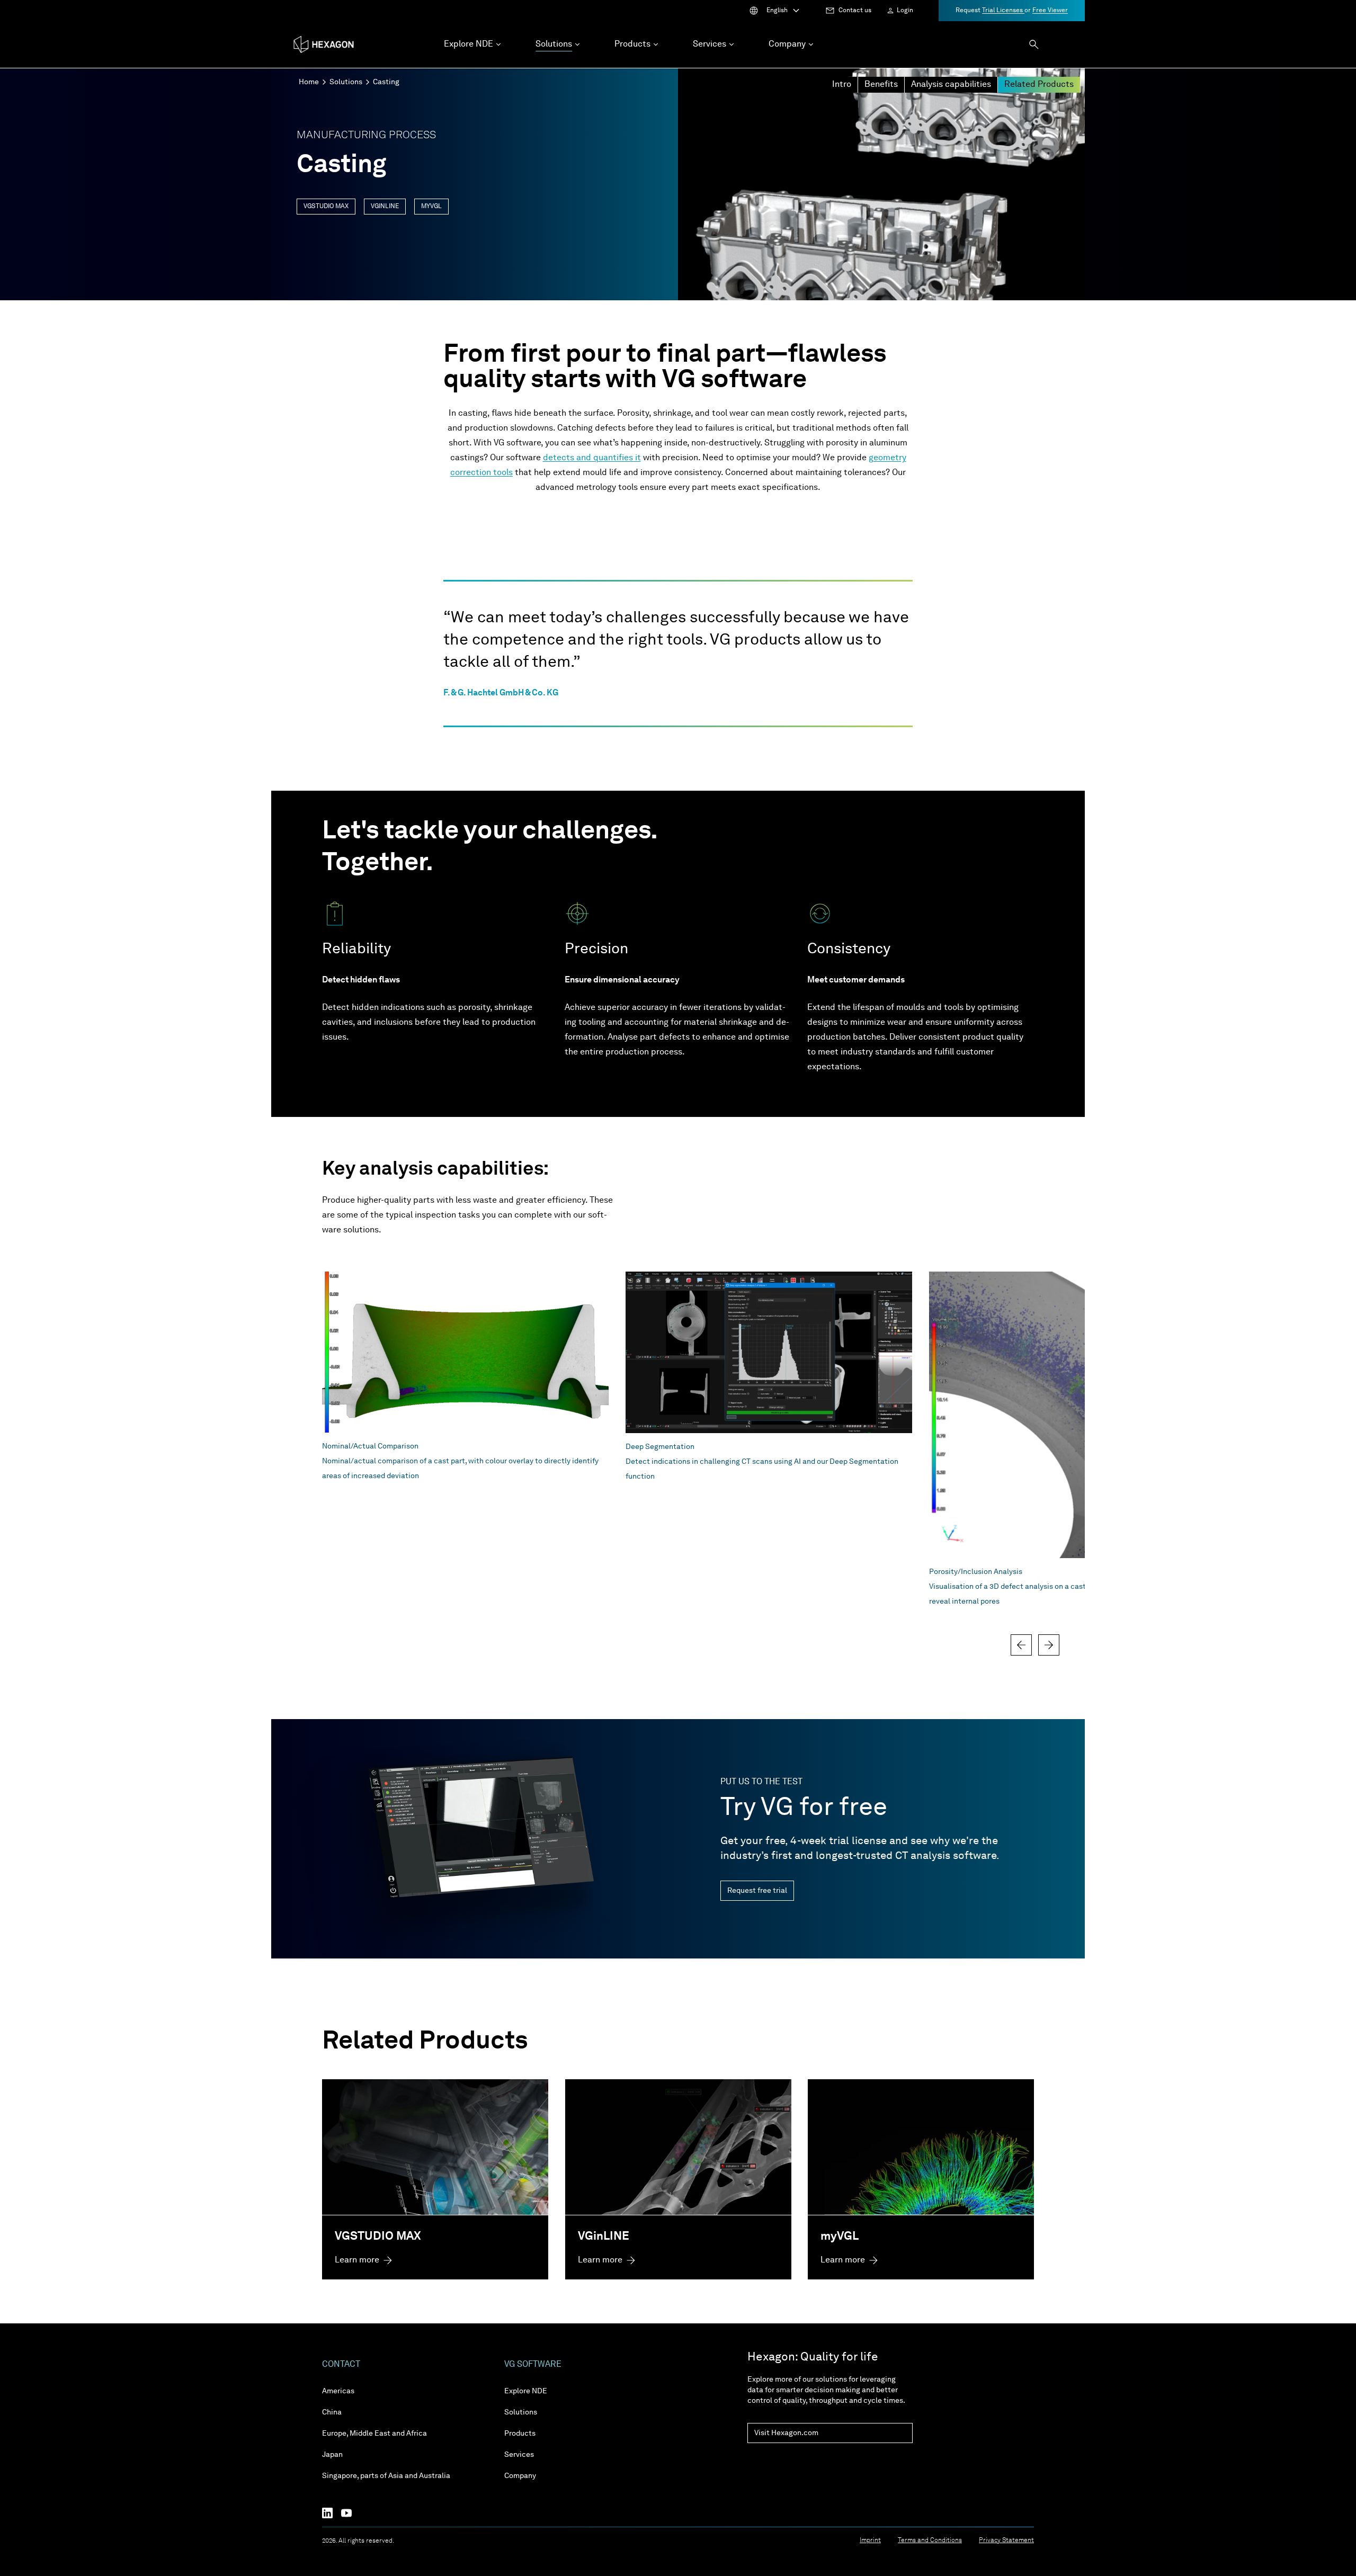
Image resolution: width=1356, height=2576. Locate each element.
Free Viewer (1050, 11)
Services (519, 2455)
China (332, 2412)
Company (520, 2476)
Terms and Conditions (930, 2541)
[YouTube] (351, 2513)
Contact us (855, 11)
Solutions (346, 82)
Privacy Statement (1006, 2541)
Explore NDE (526, 2391)
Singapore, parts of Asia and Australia (386, 2476)
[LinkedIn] (332, 2513)
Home (309, 82)
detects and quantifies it (592, 458)
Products (520, 2434)
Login (905, 11)
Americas (338, 2391)
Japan (332, 2455)
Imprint (870, 2541)
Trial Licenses (1003, 11)
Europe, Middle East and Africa (374, 2434)
